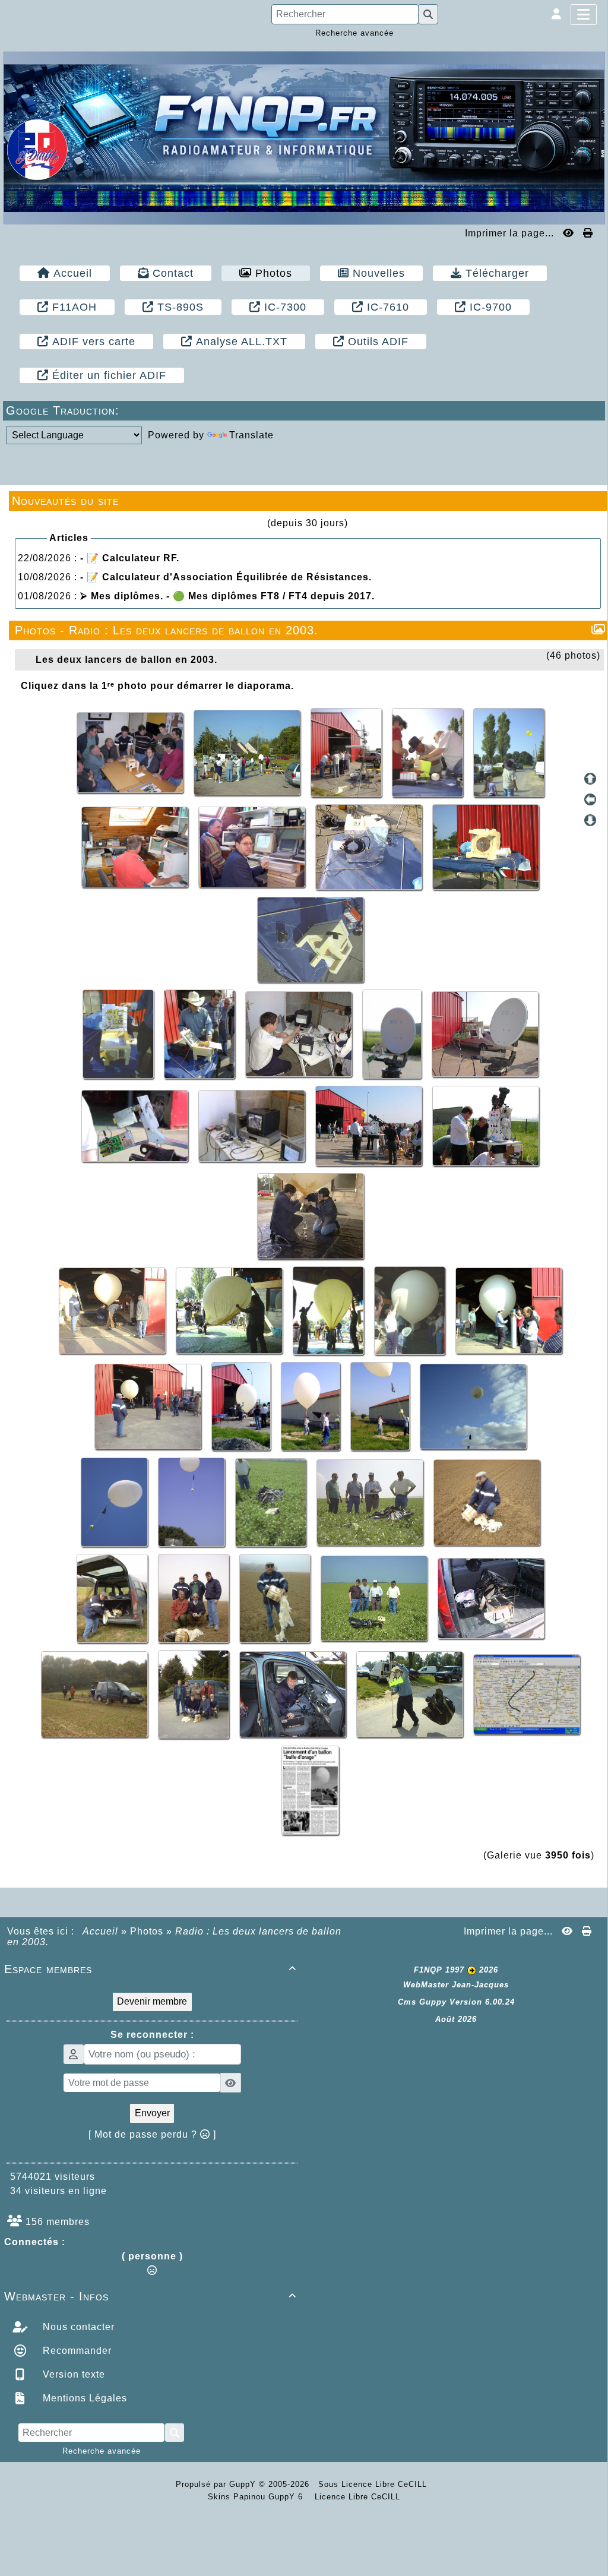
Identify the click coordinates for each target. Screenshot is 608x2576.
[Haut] (590, 779)
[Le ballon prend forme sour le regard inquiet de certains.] (231, 1310)
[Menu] (584, 15)
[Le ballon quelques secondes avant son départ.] (312, 1406)
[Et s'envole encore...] (193, 1502)
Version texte (72, 2374)
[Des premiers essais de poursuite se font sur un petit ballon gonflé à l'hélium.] (370, 1125)
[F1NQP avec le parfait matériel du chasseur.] (294, 1694)
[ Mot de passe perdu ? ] (152, 2134)
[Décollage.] (473, 1406)
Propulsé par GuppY (217, 2484)
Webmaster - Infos (150, 2296)
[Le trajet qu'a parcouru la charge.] (527, 1694)
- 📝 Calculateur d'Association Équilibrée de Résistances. (226, 577)
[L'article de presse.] (310, 1789)
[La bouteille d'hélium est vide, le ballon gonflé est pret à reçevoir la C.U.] (509, 1310)
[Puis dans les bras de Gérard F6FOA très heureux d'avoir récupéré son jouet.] (411, 1694)
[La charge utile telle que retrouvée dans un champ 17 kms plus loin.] (272, 1502)
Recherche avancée (354, 33)
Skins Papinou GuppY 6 (258, 2497)
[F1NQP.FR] (304, 137)
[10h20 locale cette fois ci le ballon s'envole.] (116, 1502)
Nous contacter (77, 2327)
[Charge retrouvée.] (96, 1694)
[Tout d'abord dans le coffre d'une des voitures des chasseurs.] (491, 1597)
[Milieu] (590, 799)
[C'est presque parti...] (381, 1406)
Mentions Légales (83, 2398)
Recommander (76, 2351)
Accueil (101, 1931)
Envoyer (152, 2113)
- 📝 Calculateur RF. (130, 558)
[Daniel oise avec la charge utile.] (276, 1597)
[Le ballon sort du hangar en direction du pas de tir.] (243, 1406)
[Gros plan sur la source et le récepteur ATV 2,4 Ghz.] (136, 1125)
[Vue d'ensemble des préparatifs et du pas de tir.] (248, 752)
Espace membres (150, 1969)
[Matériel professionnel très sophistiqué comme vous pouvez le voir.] (486, 1125)
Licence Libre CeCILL (356, 2497)
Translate (251, 435)
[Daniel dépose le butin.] (114, 1597)
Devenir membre (152, 2001)
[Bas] (590, 820)
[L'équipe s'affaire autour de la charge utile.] (348, 752)
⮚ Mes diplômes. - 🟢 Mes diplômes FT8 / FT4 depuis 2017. (227, 596)
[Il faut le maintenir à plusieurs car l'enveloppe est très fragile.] (330, 1310)
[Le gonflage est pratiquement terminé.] (411, 1310)
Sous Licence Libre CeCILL (374, 2484)
